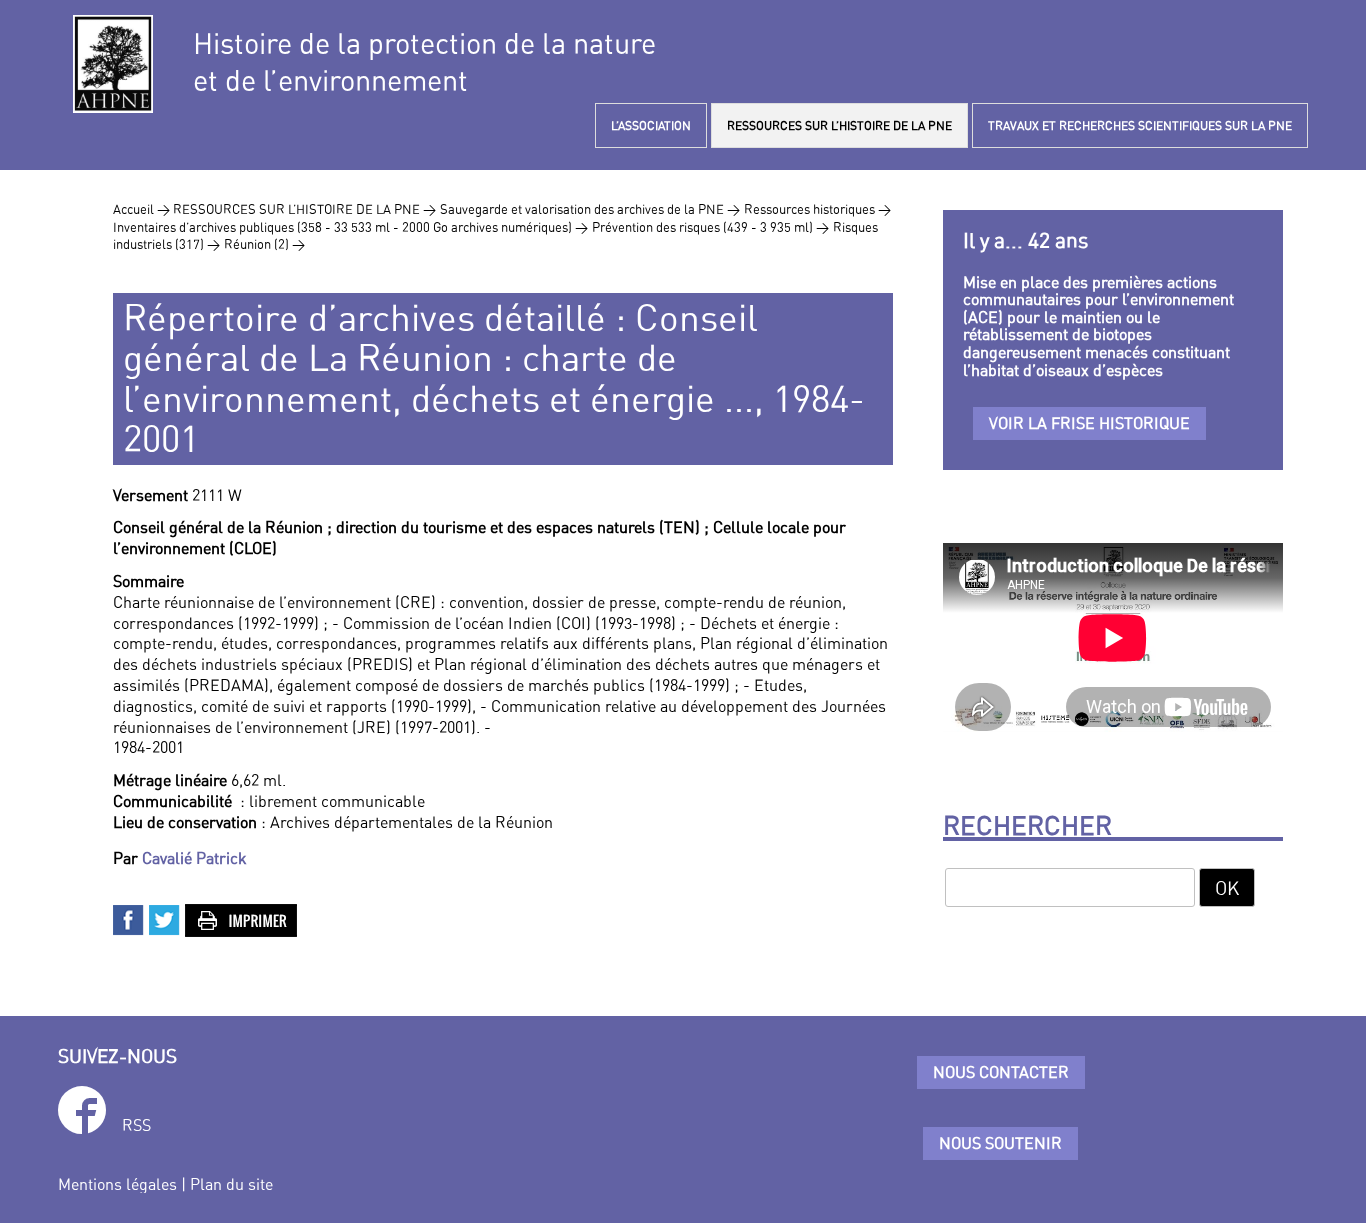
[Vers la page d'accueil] (113, 64)
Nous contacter (1001, 1072)
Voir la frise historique (1089, 423)
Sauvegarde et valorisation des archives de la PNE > (590, 209)
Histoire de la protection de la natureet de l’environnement (424, 62)
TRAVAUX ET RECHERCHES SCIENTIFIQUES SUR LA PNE (1140, 125)
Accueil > (143, 209)
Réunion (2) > (264, 244)
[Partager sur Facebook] (129, 918)
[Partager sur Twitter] (165, 918)
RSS (136, 1125)
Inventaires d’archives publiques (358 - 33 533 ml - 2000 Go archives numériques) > (350, 227)
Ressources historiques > (817, 209)
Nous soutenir (1000, 1143)
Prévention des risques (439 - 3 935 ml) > (710, 227)
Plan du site (231, 1184)
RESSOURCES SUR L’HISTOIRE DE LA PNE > (304, 209)
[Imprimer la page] (242, 918)
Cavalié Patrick (194, 858)
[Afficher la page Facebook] (82, 1113)
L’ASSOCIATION (651, 125)
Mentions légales (117, 1184)
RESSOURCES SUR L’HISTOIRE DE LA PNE (839, 125)
